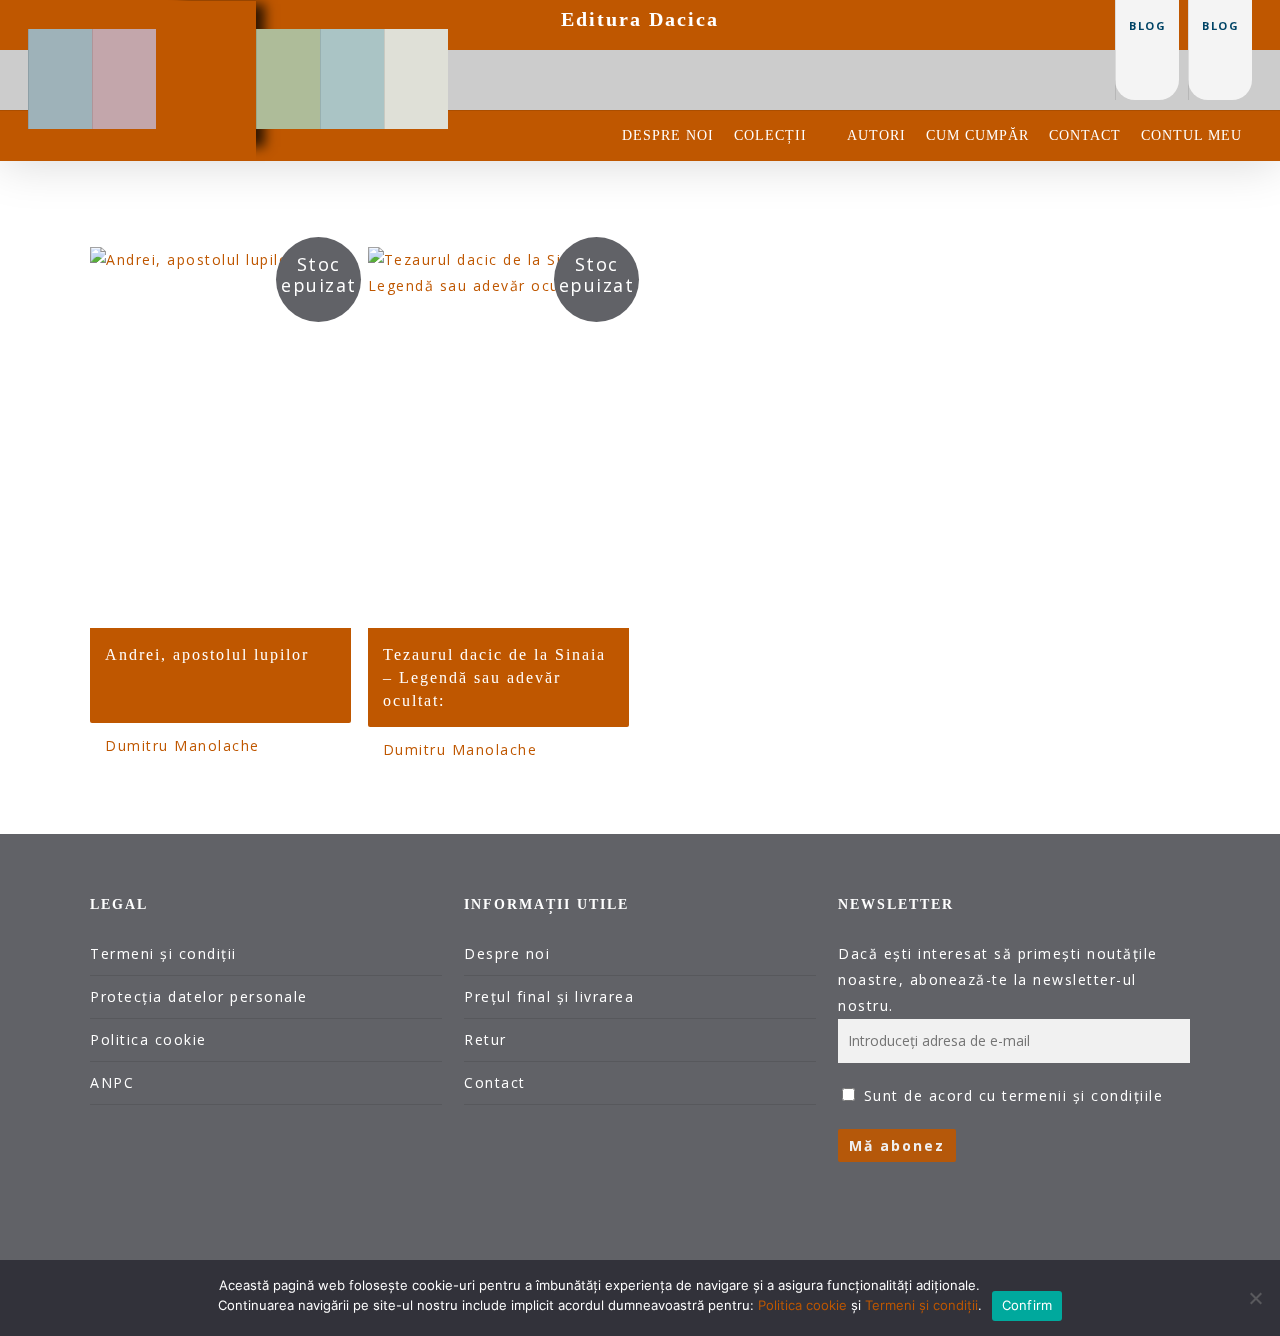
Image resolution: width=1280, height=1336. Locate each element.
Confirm (1027, 1305)
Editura (206, 16)
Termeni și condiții (163, 953)
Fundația (61, 44)
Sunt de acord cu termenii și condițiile (1014, 1095)
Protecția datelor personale (199, 996)
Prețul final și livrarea (549, 996)
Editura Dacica (640, 19)
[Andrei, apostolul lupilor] (220, 437)
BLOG (1220, 25)
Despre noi (507, 953)
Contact (495, 1082)
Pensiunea (288, 44)
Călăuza (353, 44)
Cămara (417, 44)
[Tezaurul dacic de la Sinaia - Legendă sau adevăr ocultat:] (498, 437)
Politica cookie (148, 1039)
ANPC (112, 1082)
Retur (485, 1039)
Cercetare (124, 44)
